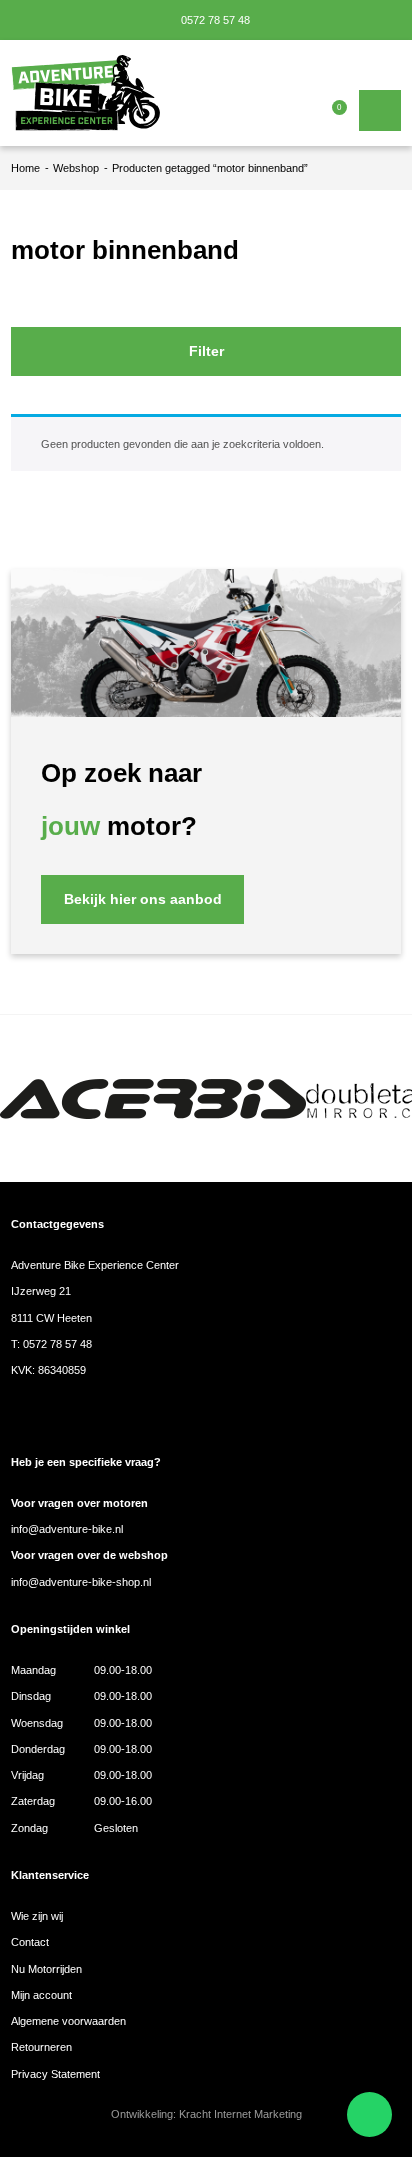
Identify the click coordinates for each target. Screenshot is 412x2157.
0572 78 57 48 (214, 20)
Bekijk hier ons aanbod (143, 899)
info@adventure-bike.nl (67, 1529)
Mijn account (41, 1995)
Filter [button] (206, 351)
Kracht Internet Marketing (240, 2114)
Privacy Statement (55, 2074)
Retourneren (41, 2047)
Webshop (76, 168)
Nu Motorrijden (46, 1969)
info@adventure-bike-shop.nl (81, 1582)
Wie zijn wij (37, 1916)
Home (25, 168)
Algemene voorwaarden (68, 2021)
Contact (30, 1942)
